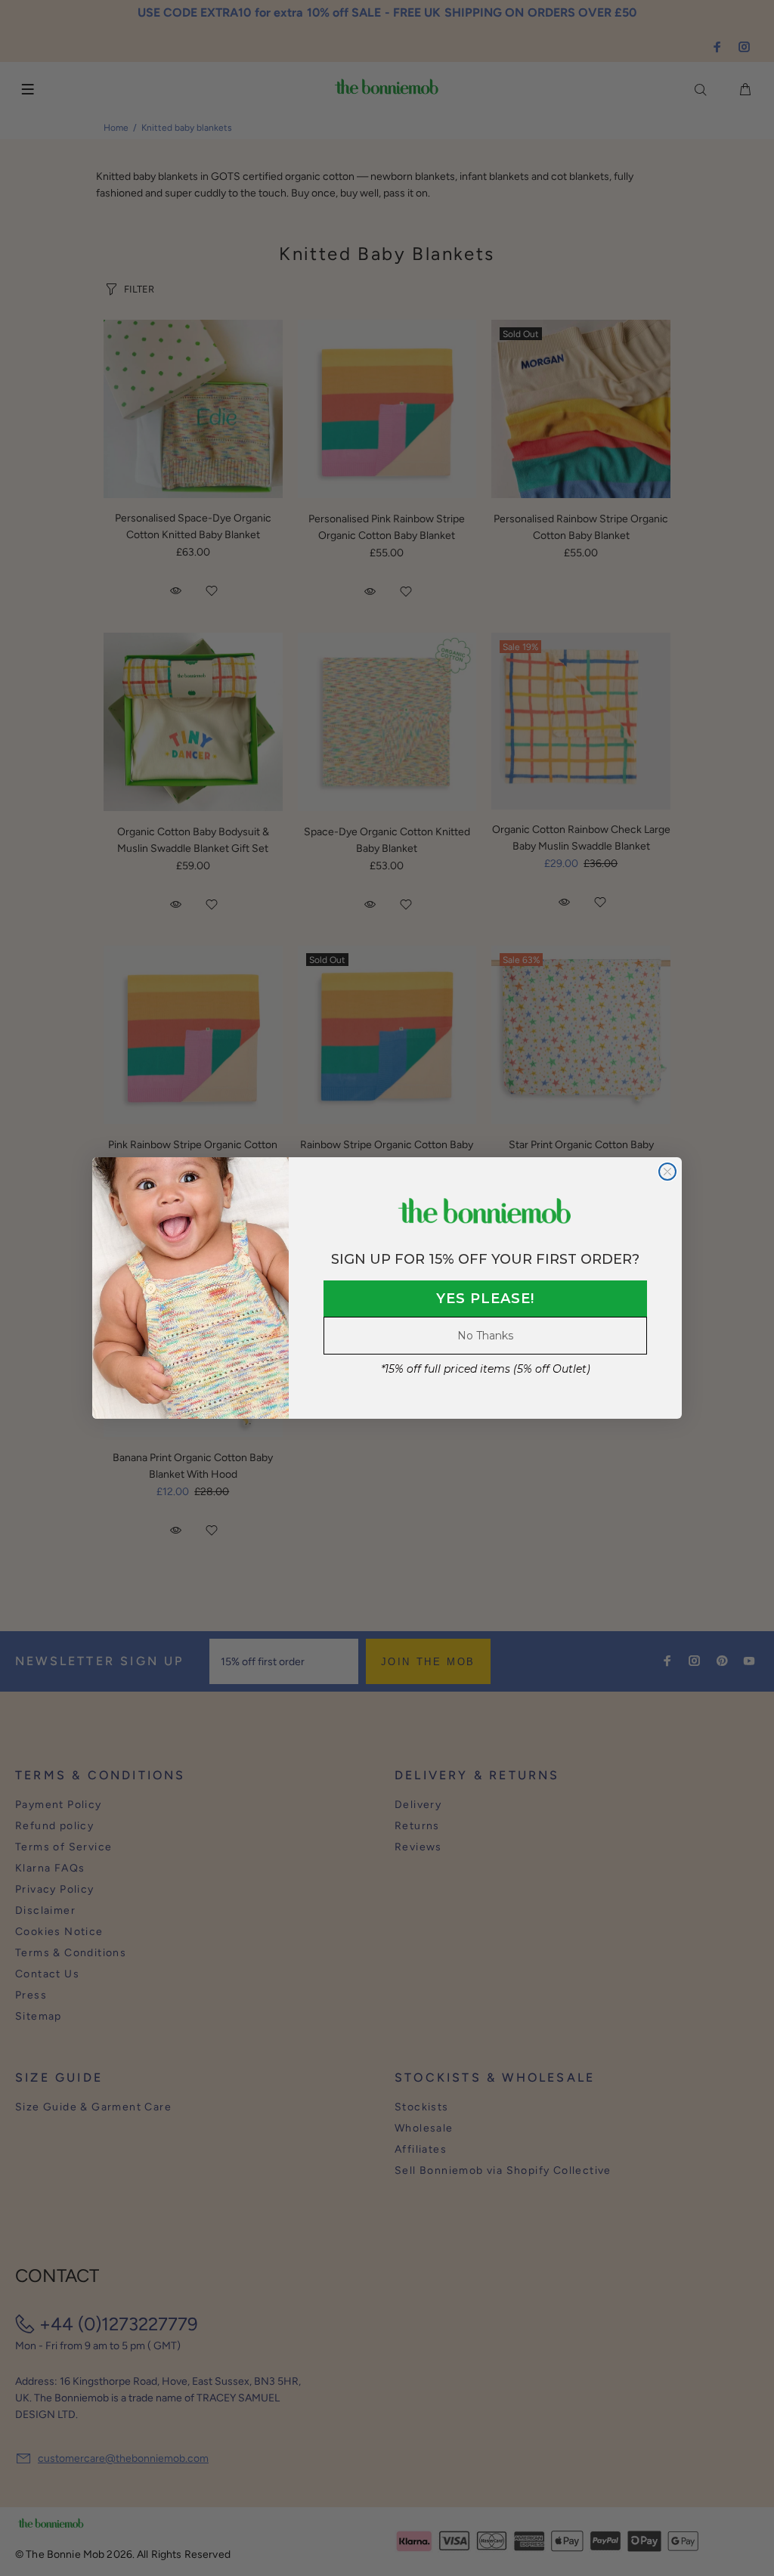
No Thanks (485, 1336)
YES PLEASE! (485, 1299)
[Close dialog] (667, 1172)
